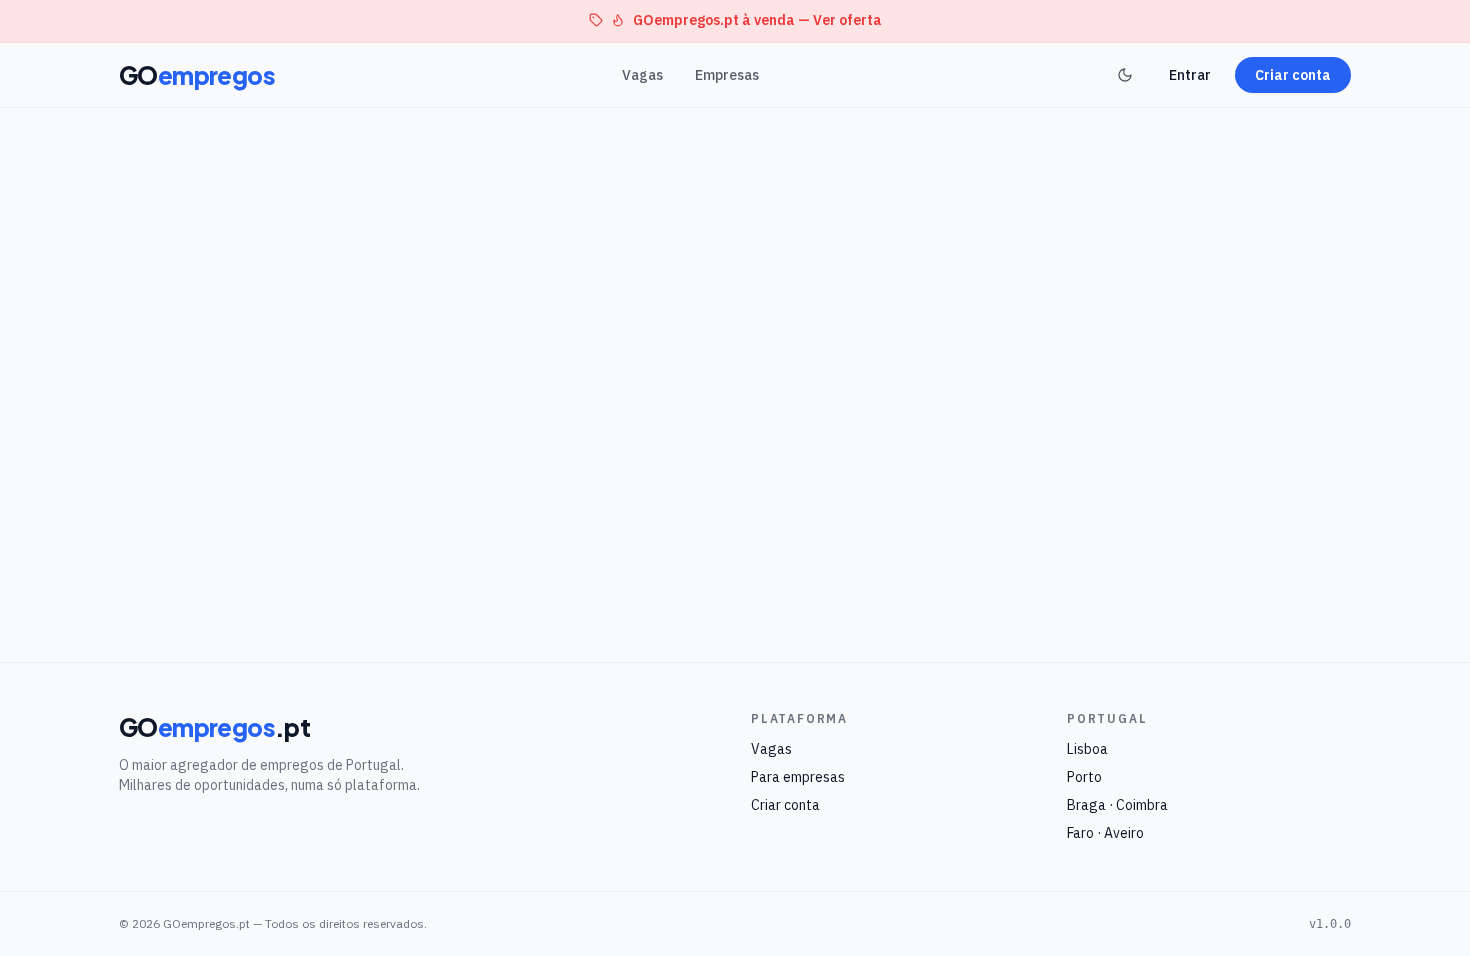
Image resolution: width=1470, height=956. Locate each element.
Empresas (727, 75)
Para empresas (798, 777)
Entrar (1190, 75)
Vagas (642, 75)
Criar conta (1293, 75)
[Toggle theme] (1125, 75)
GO (197, 75)
